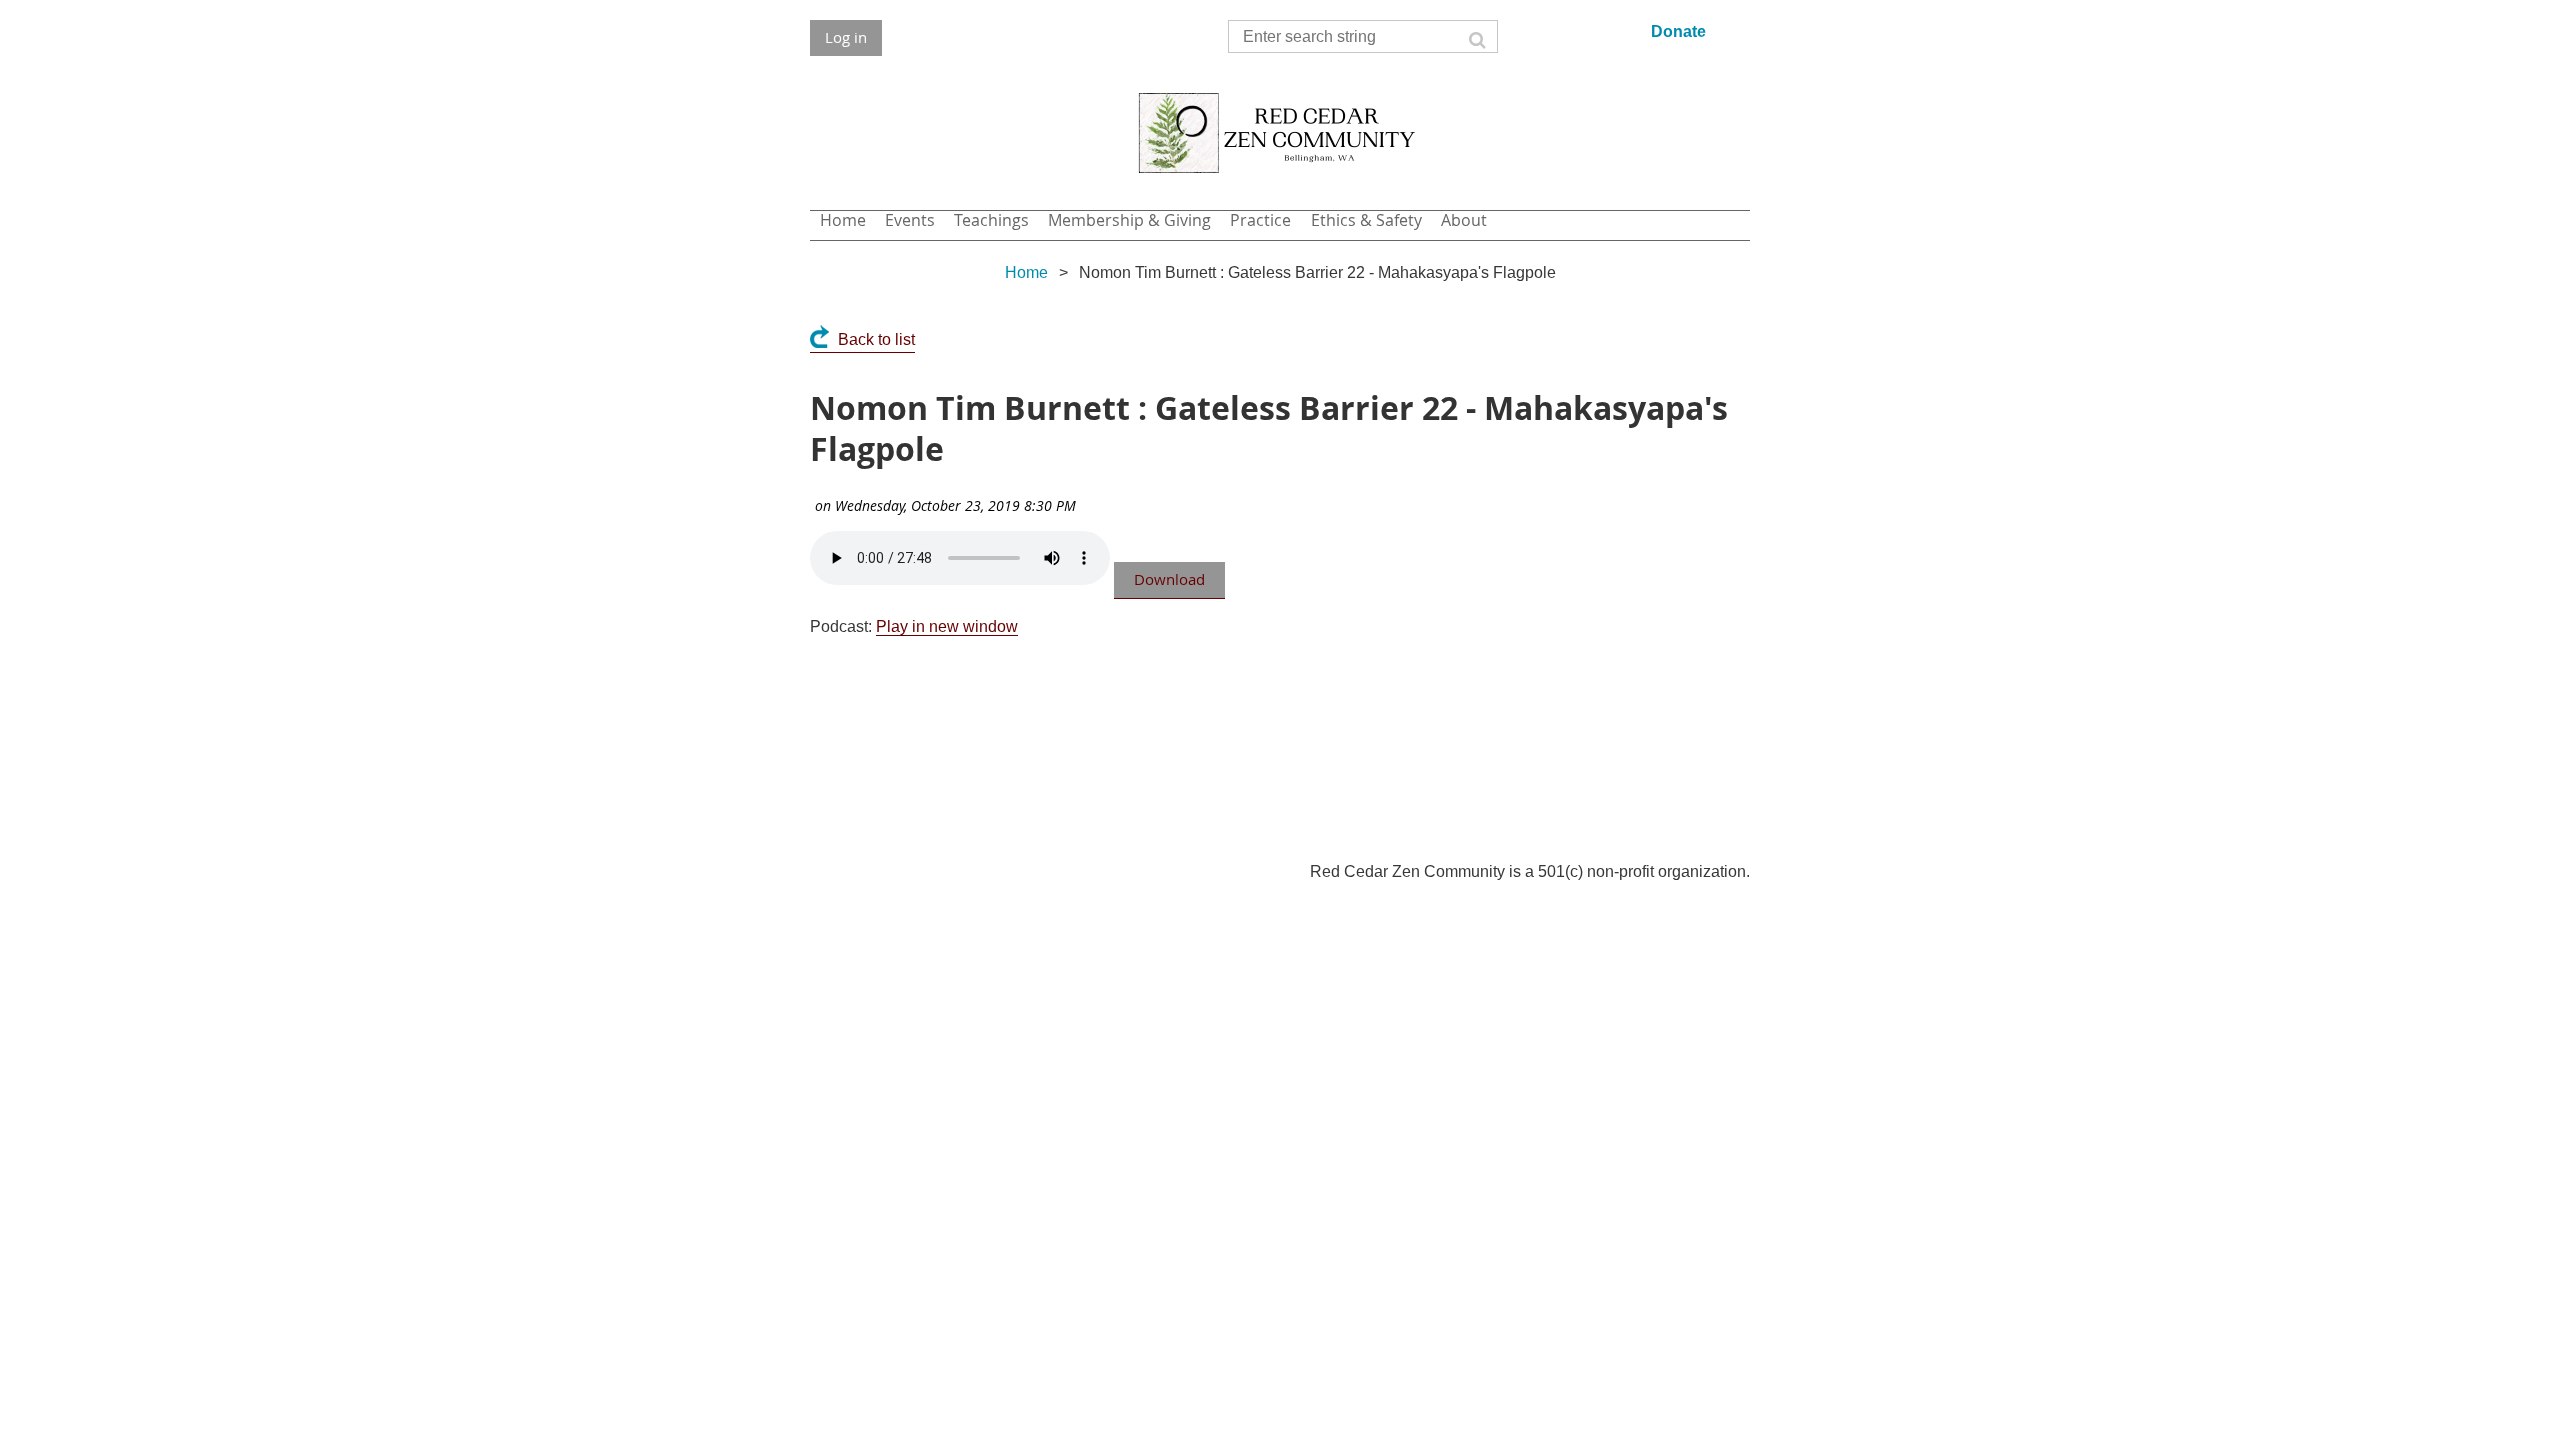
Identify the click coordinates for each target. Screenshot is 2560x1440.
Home (1026, 272)
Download (1169, 579)
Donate (1678, 31)
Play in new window (947, 626)
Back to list (876, 339)
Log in (846, 37)
